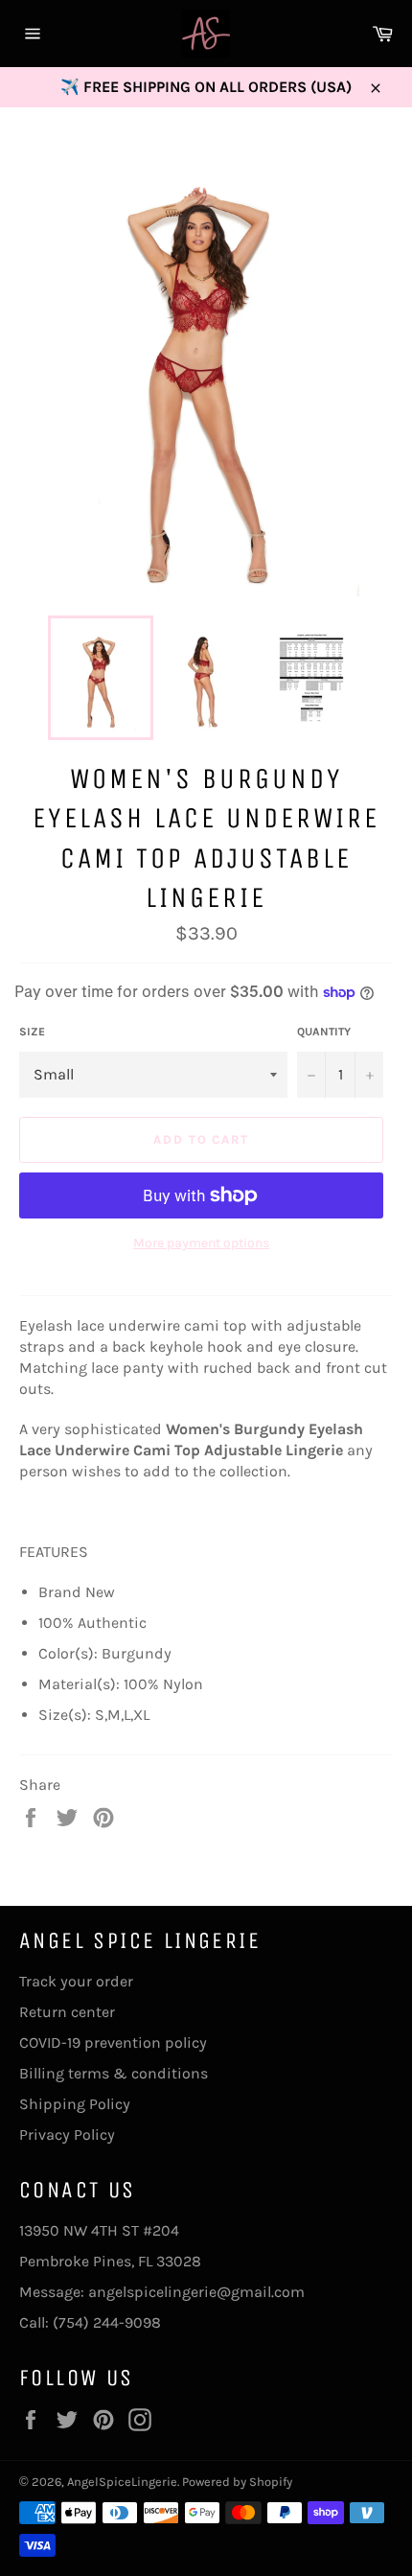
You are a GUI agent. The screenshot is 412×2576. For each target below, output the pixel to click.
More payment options (201, 1243)
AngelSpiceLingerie (122, 2482)
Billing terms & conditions (114, 2073)
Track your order (76, 1981)
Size (32, 1032)
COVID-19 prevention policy (113, 2042)
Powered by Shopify (237, 2482)
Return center (67, 2012)
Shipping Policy (75, 2104)
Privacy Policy (67, 2135)
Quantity (324, 1032)
